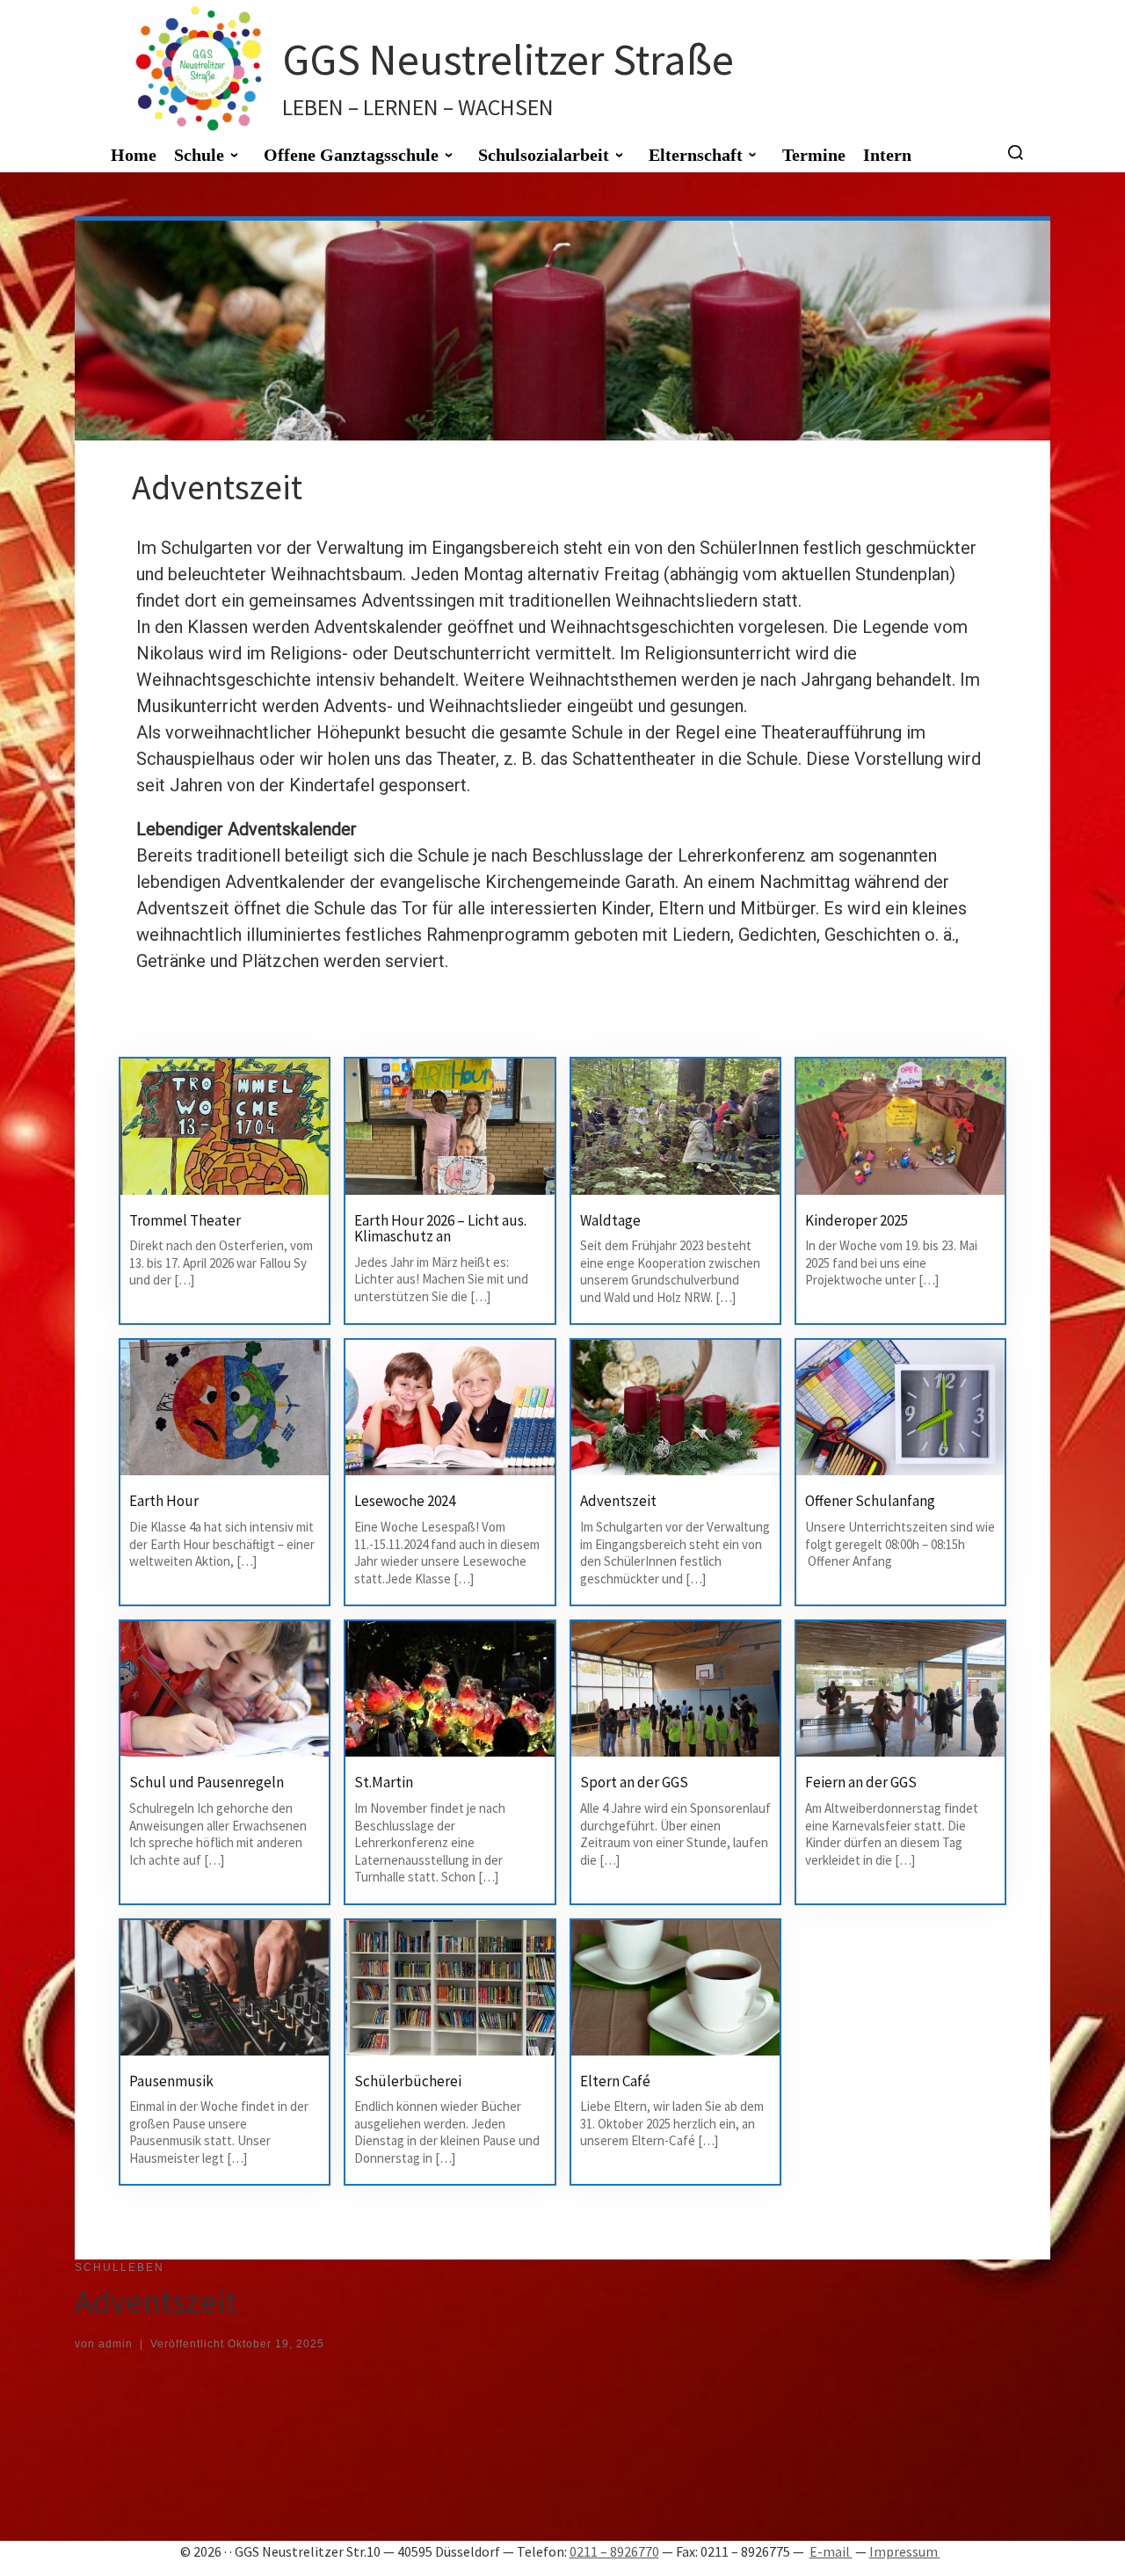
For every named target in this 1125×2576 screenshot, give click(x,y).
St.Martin (384, 1782)
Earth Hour (164, 1501)
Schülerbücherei (408, 2081)
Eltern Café (615, 2081)
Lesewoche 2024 (405, 1501)
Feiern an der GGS (861, 1782)
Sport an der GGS (634, 1782)
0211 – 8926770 (614, 2551)
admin (116, 2344)
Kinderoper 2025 (856, 1220)
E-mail (831, 2551)
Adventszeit (618, 1501)
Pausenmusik (171, 2081)
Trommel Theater (185, 1220)
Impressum (905, 2551)
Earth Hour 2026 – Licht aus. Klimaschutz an (440, 1229)
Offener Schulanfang (870, 1501)
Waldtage (610, 1220)
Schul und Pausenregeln (207, 1782)
